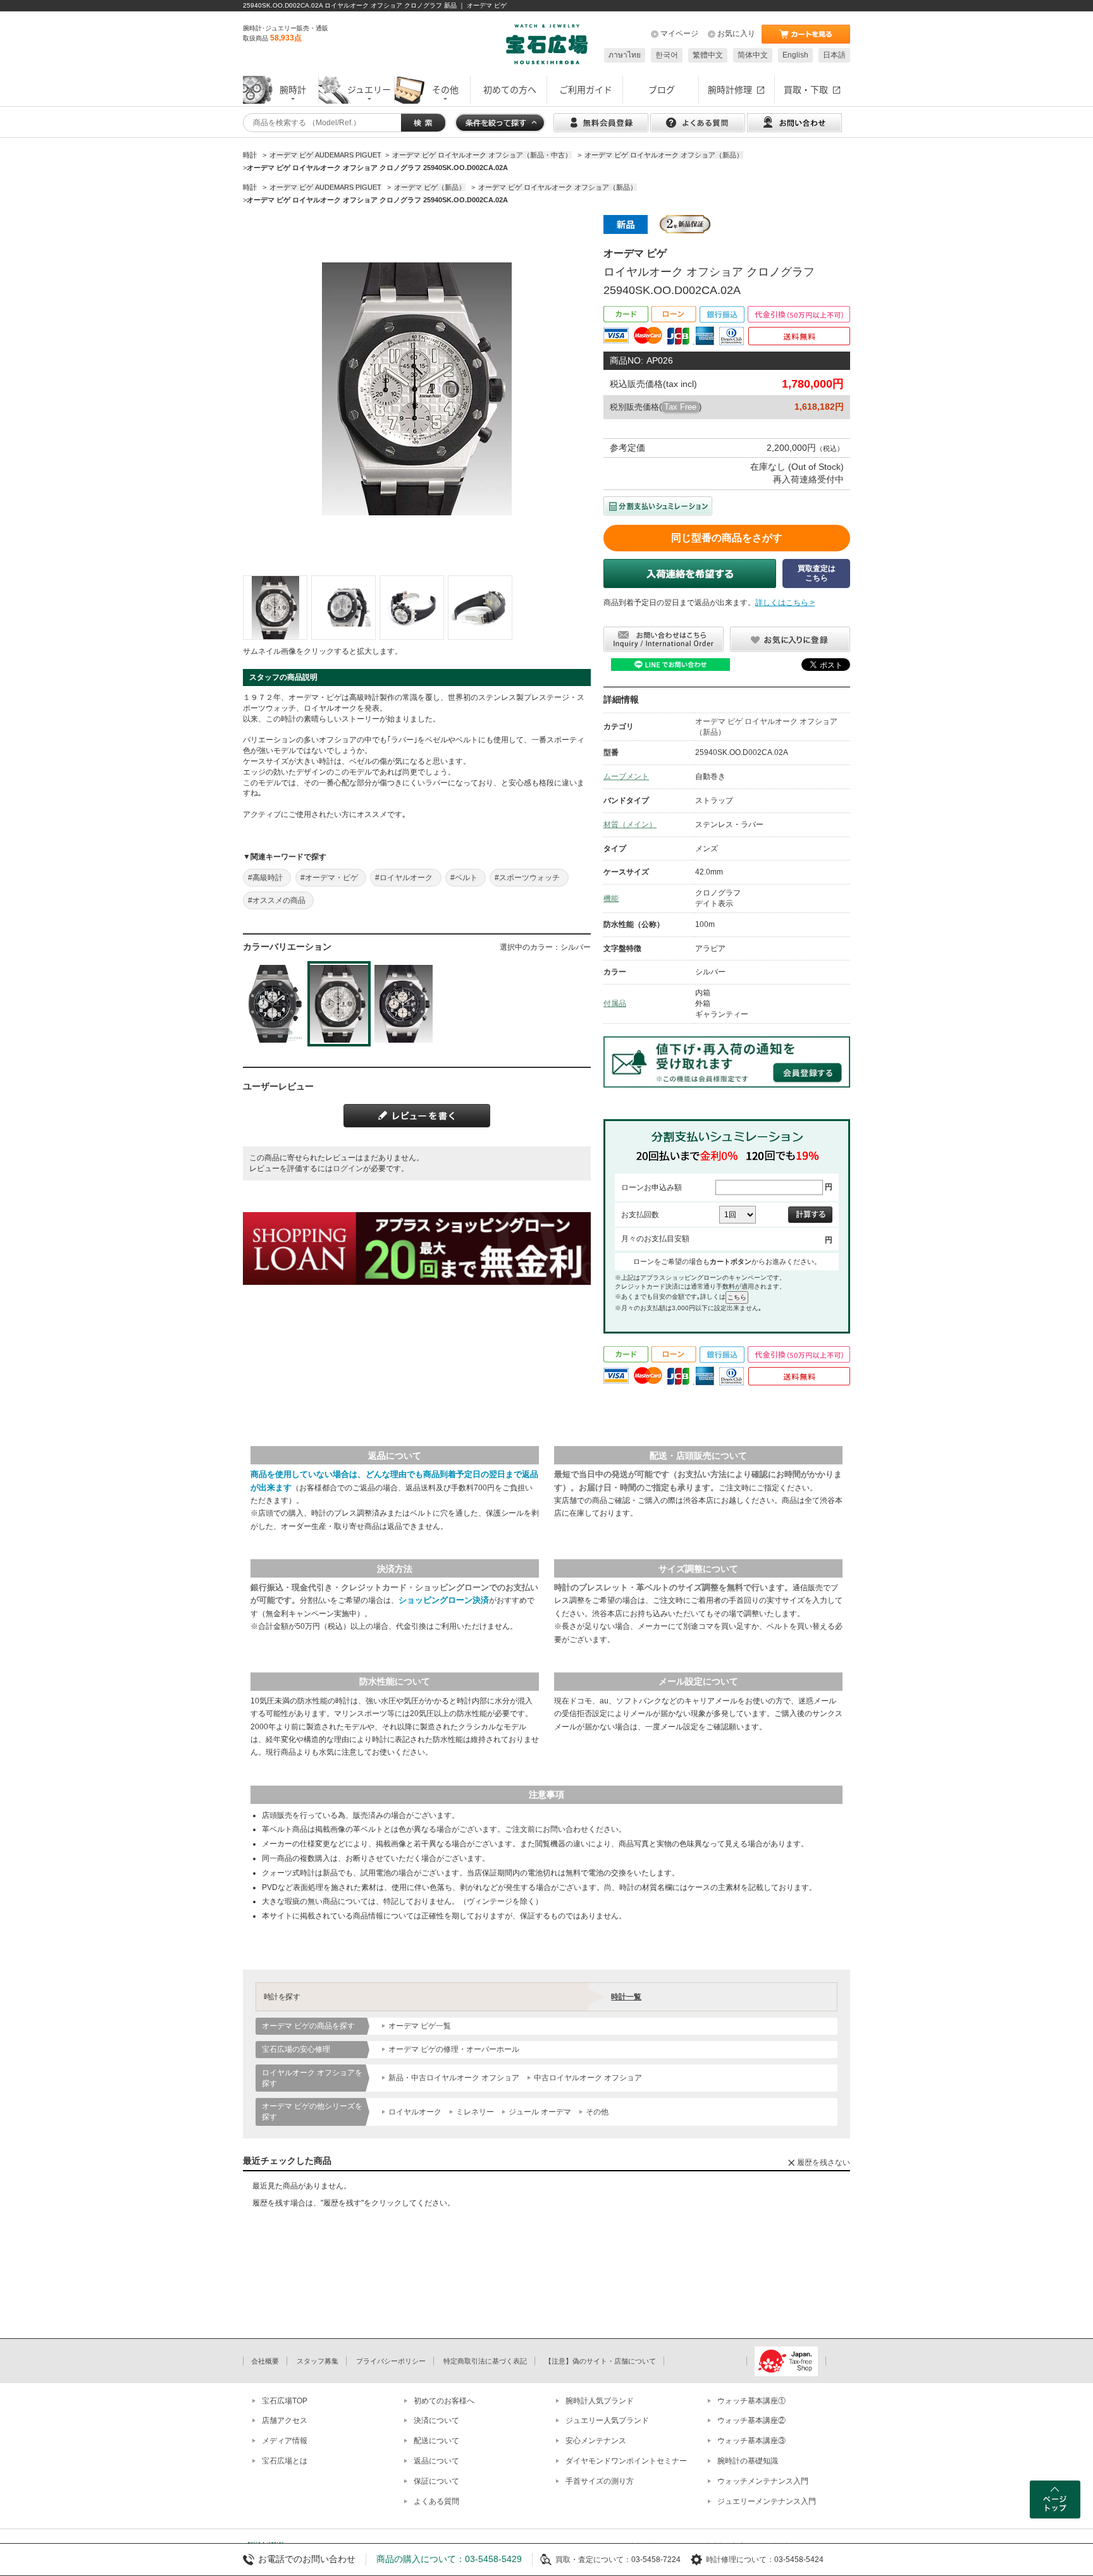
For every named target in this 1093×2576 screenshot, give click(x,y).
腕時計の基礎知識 (748, 2461)
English (795, 55)
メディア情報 (285, 2441)
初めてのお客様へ (444, 2401)
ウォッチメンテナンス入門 (763, 2481)
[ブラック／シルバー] (275, 1004)
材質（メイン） (630, 825)
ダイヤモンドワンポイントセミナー (626, 2461)
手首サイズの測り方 (600, 2481)
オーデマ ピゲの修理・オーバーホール (454, 2049)
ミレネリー (475, 2112)
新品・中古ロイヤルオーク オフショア (454, 2078)
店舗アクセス (285, 2420)
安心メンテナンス (596, 2441)
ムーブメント (626, 776)
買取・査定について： (593, 2560)
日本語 (834, 55)
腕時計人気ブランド (600, 2401)
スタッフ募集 (318, 2361)
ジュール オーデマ (540, 2112)
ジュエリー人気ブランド (607, 2420)
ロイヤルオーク (415, 2112)
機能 (611, 899)
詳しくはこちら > (785, 603)
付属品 (615, 1003)
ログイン (348, 1168)
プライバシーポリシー (391, 2361)
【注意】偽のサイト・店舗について (600, 2361)
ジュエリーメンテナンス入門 (767, 2501)
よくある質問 (436, 2501)
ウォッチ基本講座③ (751, 2441)
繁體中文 (708, 55)
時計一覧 (626, 1997)
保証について (436, 2481)
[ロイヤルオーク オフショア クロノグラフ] (275, 608)
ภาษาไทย (625, 55)
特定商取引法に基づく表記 (485, 2361)
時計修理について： (740, 2560)
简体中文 (753, 55)
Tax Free (680, 407)
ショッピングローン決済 (444, 1600)
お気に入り (736, 34)
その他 (597, 2112)
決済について (436, 2420)
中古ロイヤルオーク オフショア (588, 2078)
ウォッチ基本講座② (751, 2420)
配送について (436, 2441)
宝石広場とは (285, 2461)
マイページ (679, 34)
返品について (436, 2461)
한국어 (667, 55)
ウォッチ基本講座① (751, 2401)
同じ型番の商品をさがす (727, 538)
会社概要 (265, 2361)
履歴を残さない (824, 2162)
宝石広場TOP (285, 2401)
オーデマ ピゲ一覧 (420, 2026)
